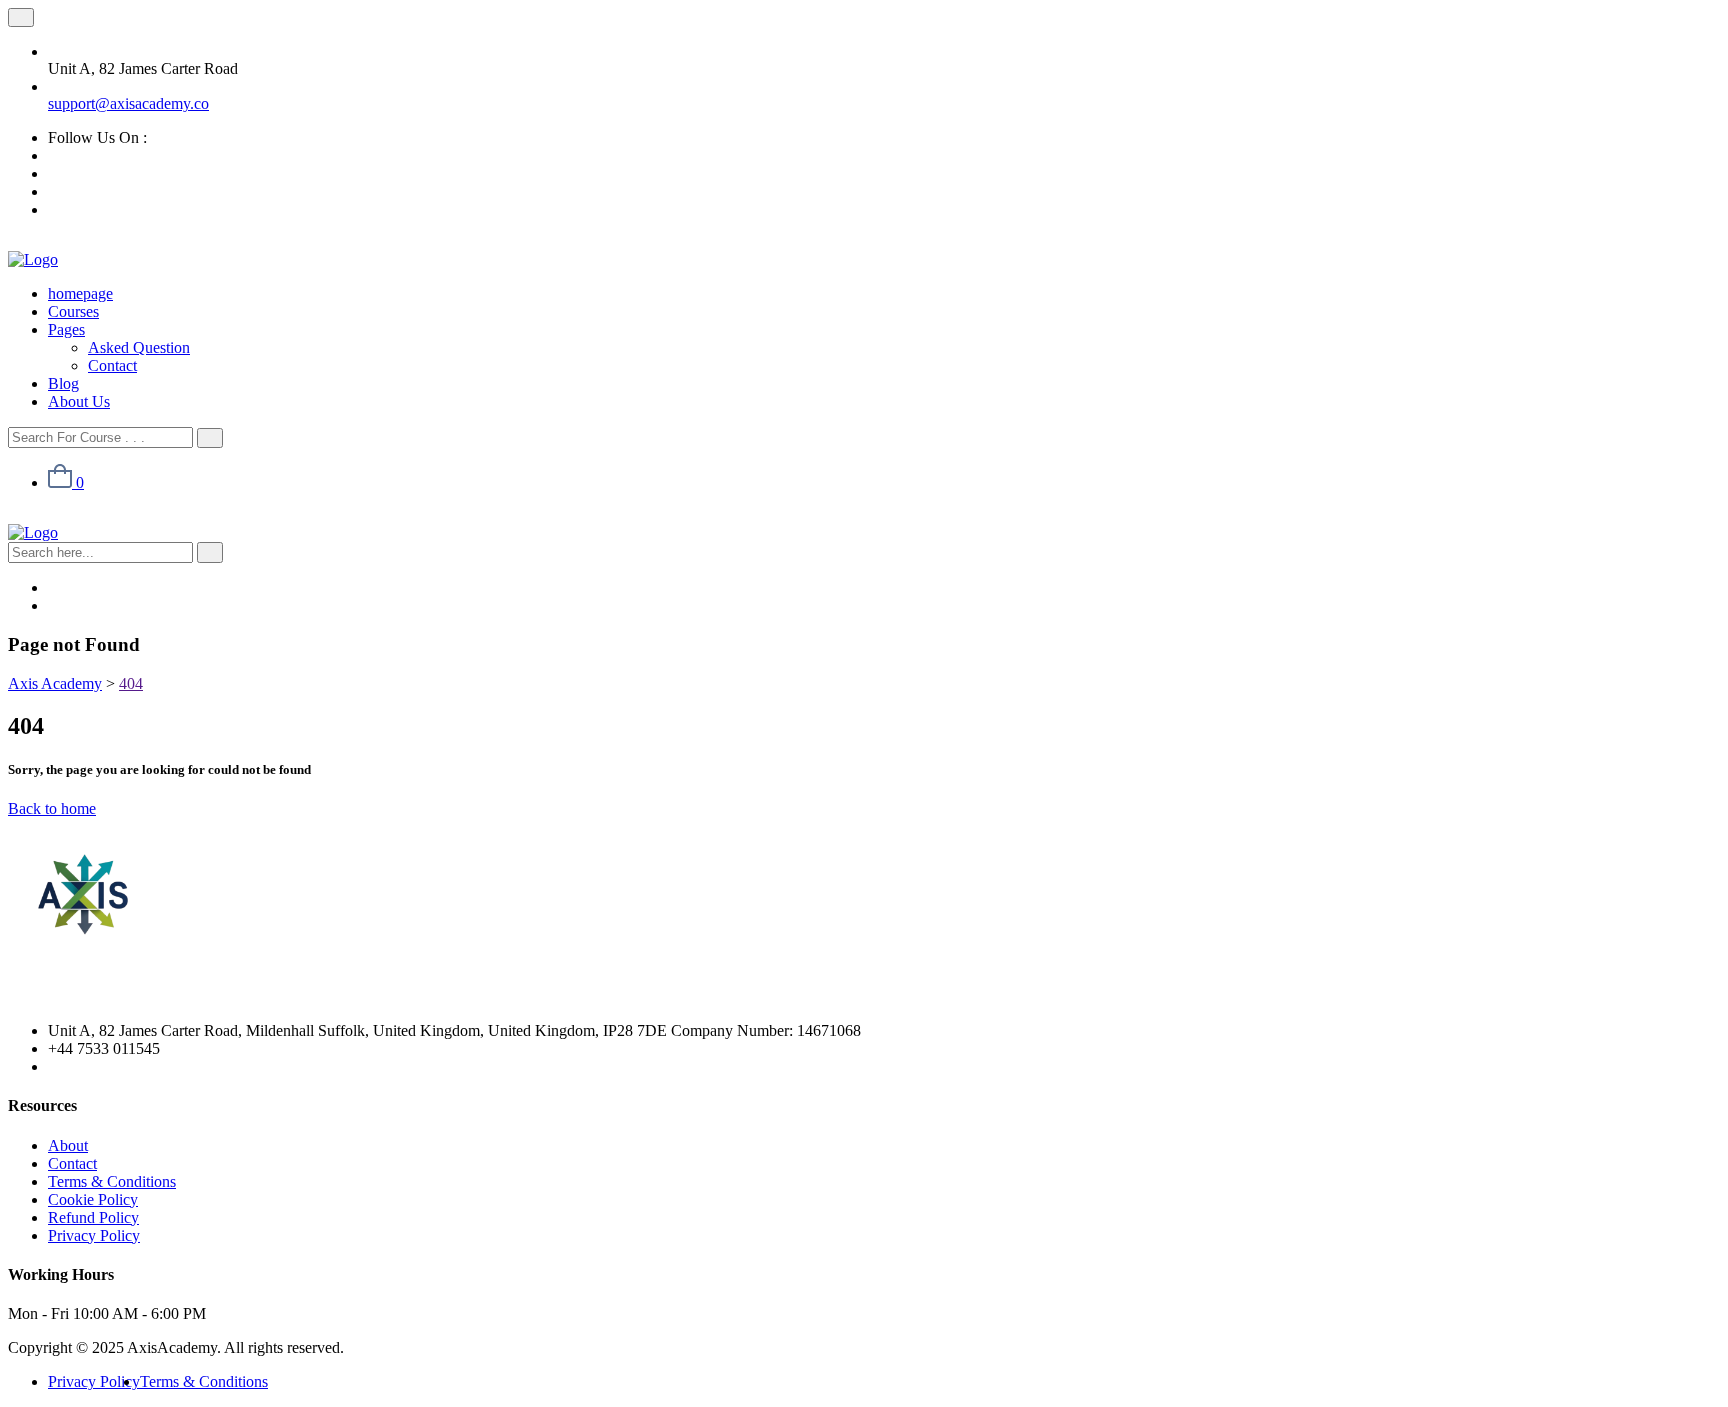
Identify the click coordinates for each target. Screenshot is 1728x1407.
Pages (66, 329)
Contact (112, 365)
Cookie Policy (93, 1199)
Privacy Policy (94, 1235)
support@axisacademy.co (128, 103)
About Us (79, 401)
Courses (73, 311)
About (68, 1145)
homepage (80, 293)
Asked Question (139, 347)
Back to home (52, 808)
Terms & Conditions (112, 1181)
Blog (63, 383)
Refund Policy (93, 1217)
